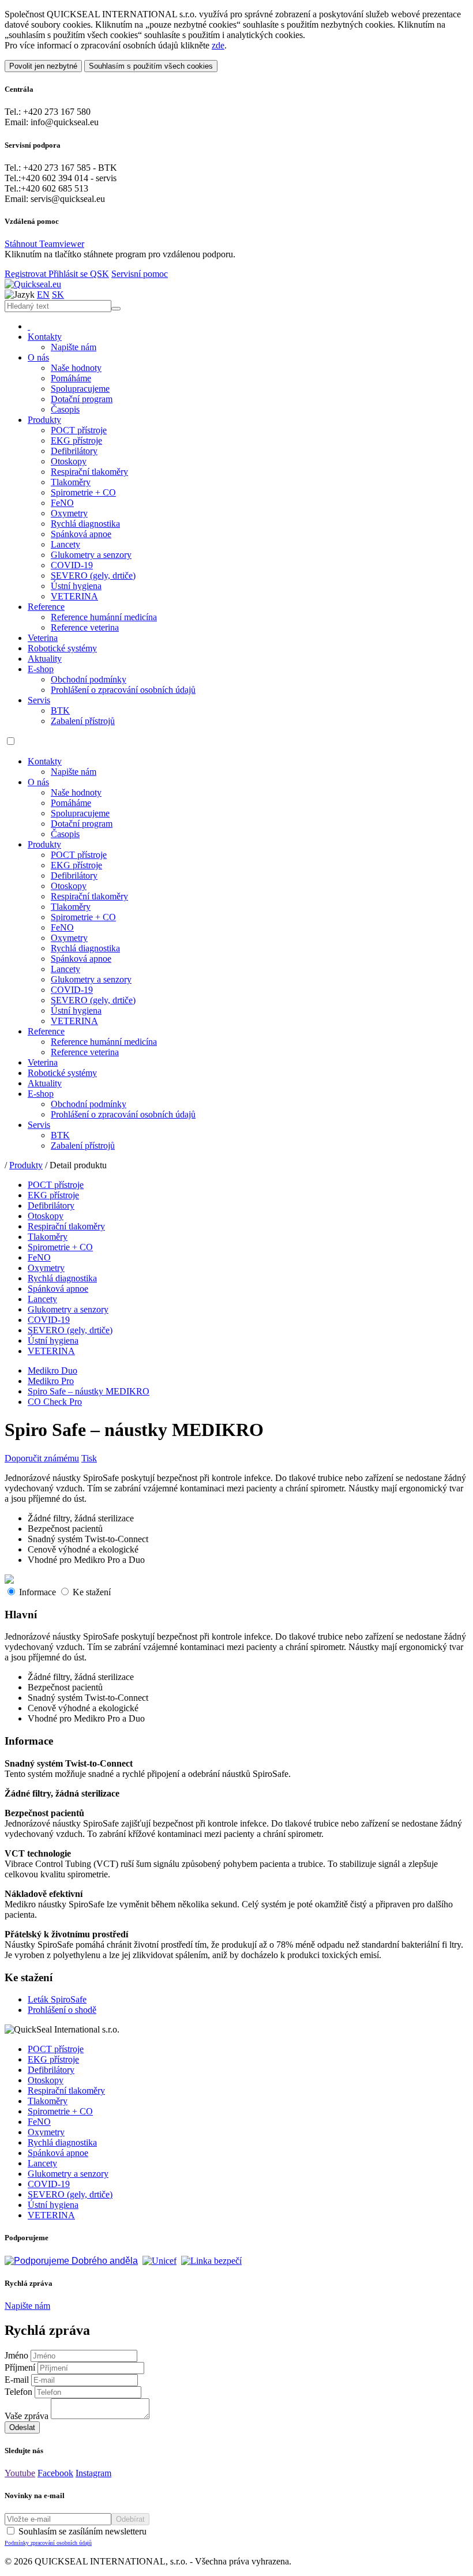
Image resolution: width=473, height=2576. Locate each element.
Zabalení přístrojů (83, 721)
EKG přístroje (76, 440)
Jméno (16, 2355)
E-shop (41, 669)
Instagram (93, 2473)
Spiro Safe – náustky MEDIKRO (89, 1391)
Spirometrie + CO (83, 492)
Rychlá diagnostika (85, 524)
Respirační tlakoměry (89, 472)
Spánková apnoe (81, 534)
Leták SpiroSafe (57, 1999)
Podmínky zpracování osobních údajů (48, 2543)
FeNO (62, 503)
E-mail (17, 2380)
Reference (46, 607)
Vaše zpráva (27, 2416)
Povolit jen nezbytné (43, 66)
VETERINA (74, 596)
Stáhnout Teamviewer (44, 244)
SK (58, 295)
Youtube (20, 2473)
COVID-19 (72, 565)
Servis (39, 700)
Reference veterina (85, 627)
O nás (38, 357)
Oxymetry (69, 513)
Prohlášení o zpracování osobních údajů (123, 690)
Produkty (44, 420)
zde (218, 45)
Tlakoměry (71, 482)
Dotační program (82, 399)
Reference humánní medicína (104, 617)
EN (43, 295)
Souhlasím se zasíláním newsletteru (76, 2536)
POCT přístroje (79, 430)
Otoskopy (69, 461)
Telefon (18, 2392)
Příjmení (20, 2367)
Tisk (89, 1458)
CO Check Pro (55, 1402)
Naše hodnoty (76, 368)
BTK (60, 710)
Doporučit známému (42, 1458)
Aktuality (45, 659)
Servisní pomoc (140, 274)
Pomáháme (71, 378)
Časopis (65, 409)
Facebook (55, 2473)
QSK (100, 274)
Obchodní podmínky (89, 679)
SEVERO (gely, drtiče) (93, 575)
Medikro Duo (52, 1371)
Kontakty (45, 337)
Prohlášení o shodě (62, 2010)
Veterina (43, 638)
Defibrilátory (74, 451)
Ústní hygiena (76, 586)
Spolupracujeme (80, 389)
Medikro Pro (51, 1381)
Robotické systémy (62, 648)
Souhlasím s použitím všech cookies (151, 66)
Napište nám (74, 347)
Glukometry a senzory (91, 555)
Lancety (65, 544)
